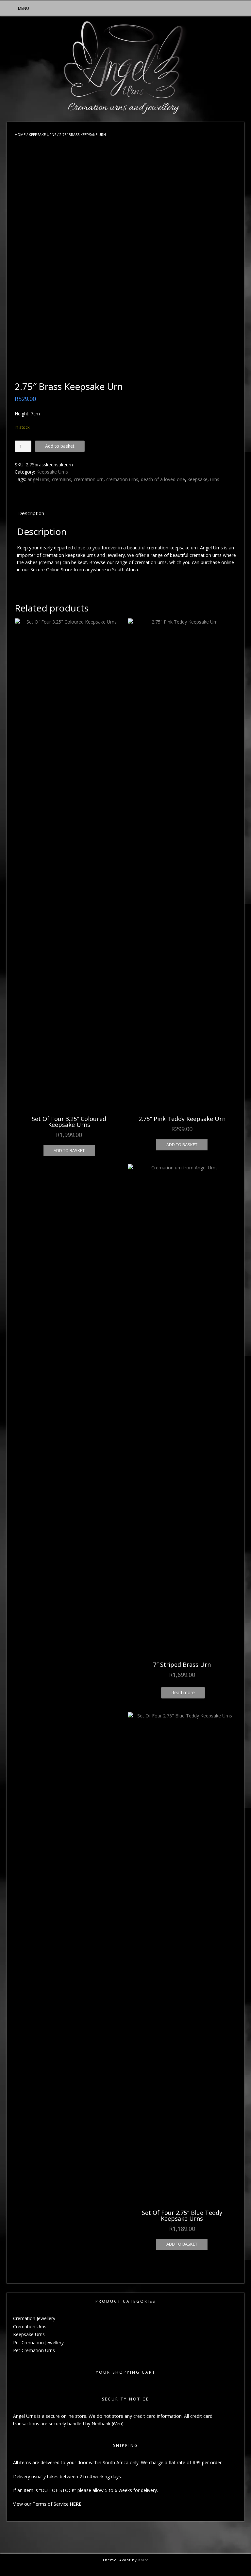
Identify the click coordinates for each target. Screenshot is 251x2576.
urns (215, 479)
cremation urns (122, 479)
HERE (76, 2504)
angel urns (38, 479)
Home (20, 134)
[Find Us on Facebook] (127, 2568)
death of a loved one (163, 479)
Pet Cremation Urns (34, 2350)
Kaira (143, 2560)
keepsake (198, 479)
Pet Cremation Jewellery (38, 2342)
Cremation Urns (30, 2326)
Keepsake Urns (42, 134)
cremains (62, 479)
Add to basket (60, 446)
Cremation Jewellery (34, 2318)
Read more (183, 1692)
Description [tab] (31, 513)
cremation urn (89, 479)
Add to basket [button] (69, 1150)
